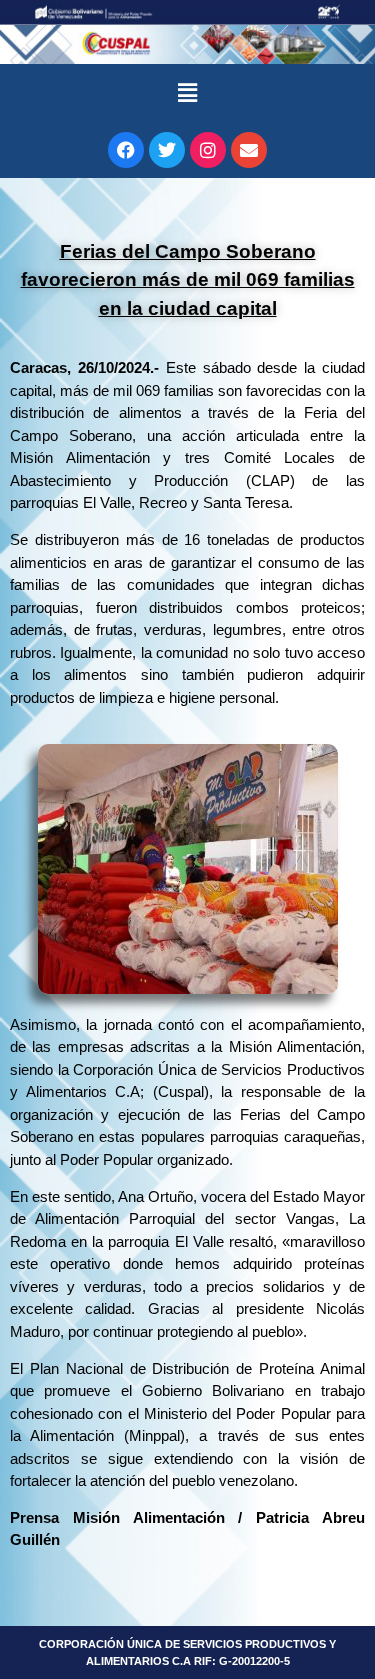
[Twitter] (167, 150)
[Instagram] (208, 150)
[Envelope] (249, 150)
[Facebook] (126, 150)
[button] (187, 92)
